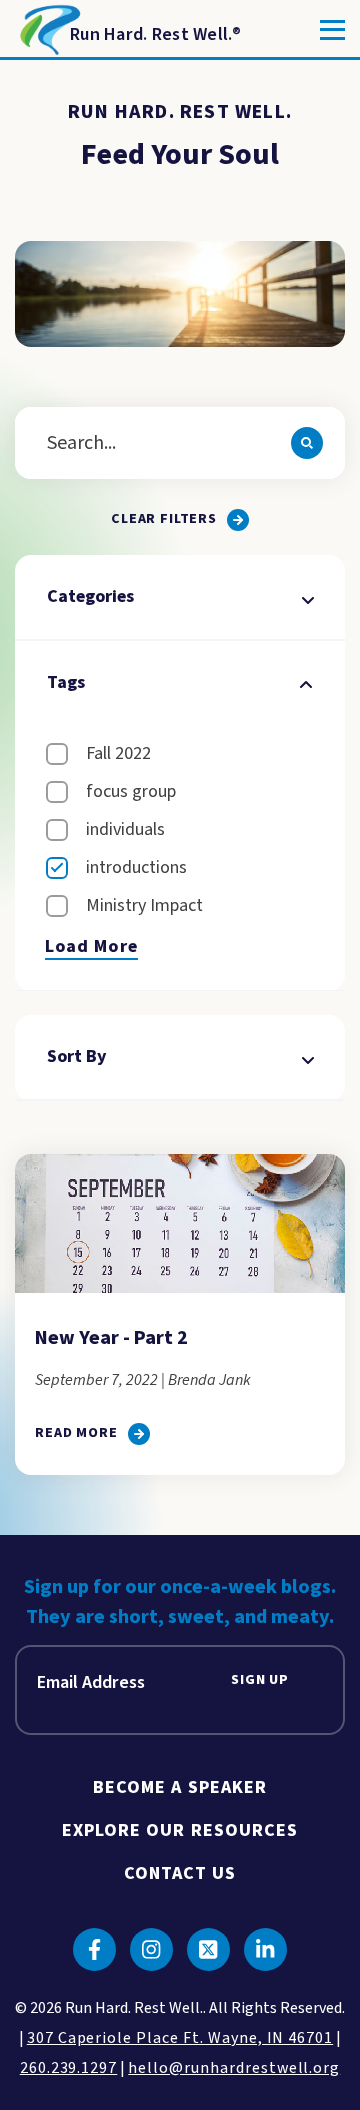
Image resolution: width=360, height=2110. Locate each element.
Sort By (77, 1056)
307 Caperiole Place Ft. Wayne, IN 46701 (180, 2038)
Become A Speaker (180, 1787)
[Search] (307, 443)
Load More (91, 947)
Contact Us (180, 1873)
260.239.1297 (69, 2068)
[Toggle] (332, 30)
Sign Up (260, 1680)
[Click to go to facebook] (94, 1949)
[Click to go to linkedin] (265, 1949)
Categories (90, 596)
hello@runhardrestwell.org (234, 2068)
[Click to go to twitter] (208, 1949)
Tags (66, 682)
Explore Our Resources (180, 1830)
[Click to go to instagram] (151, 1949)
